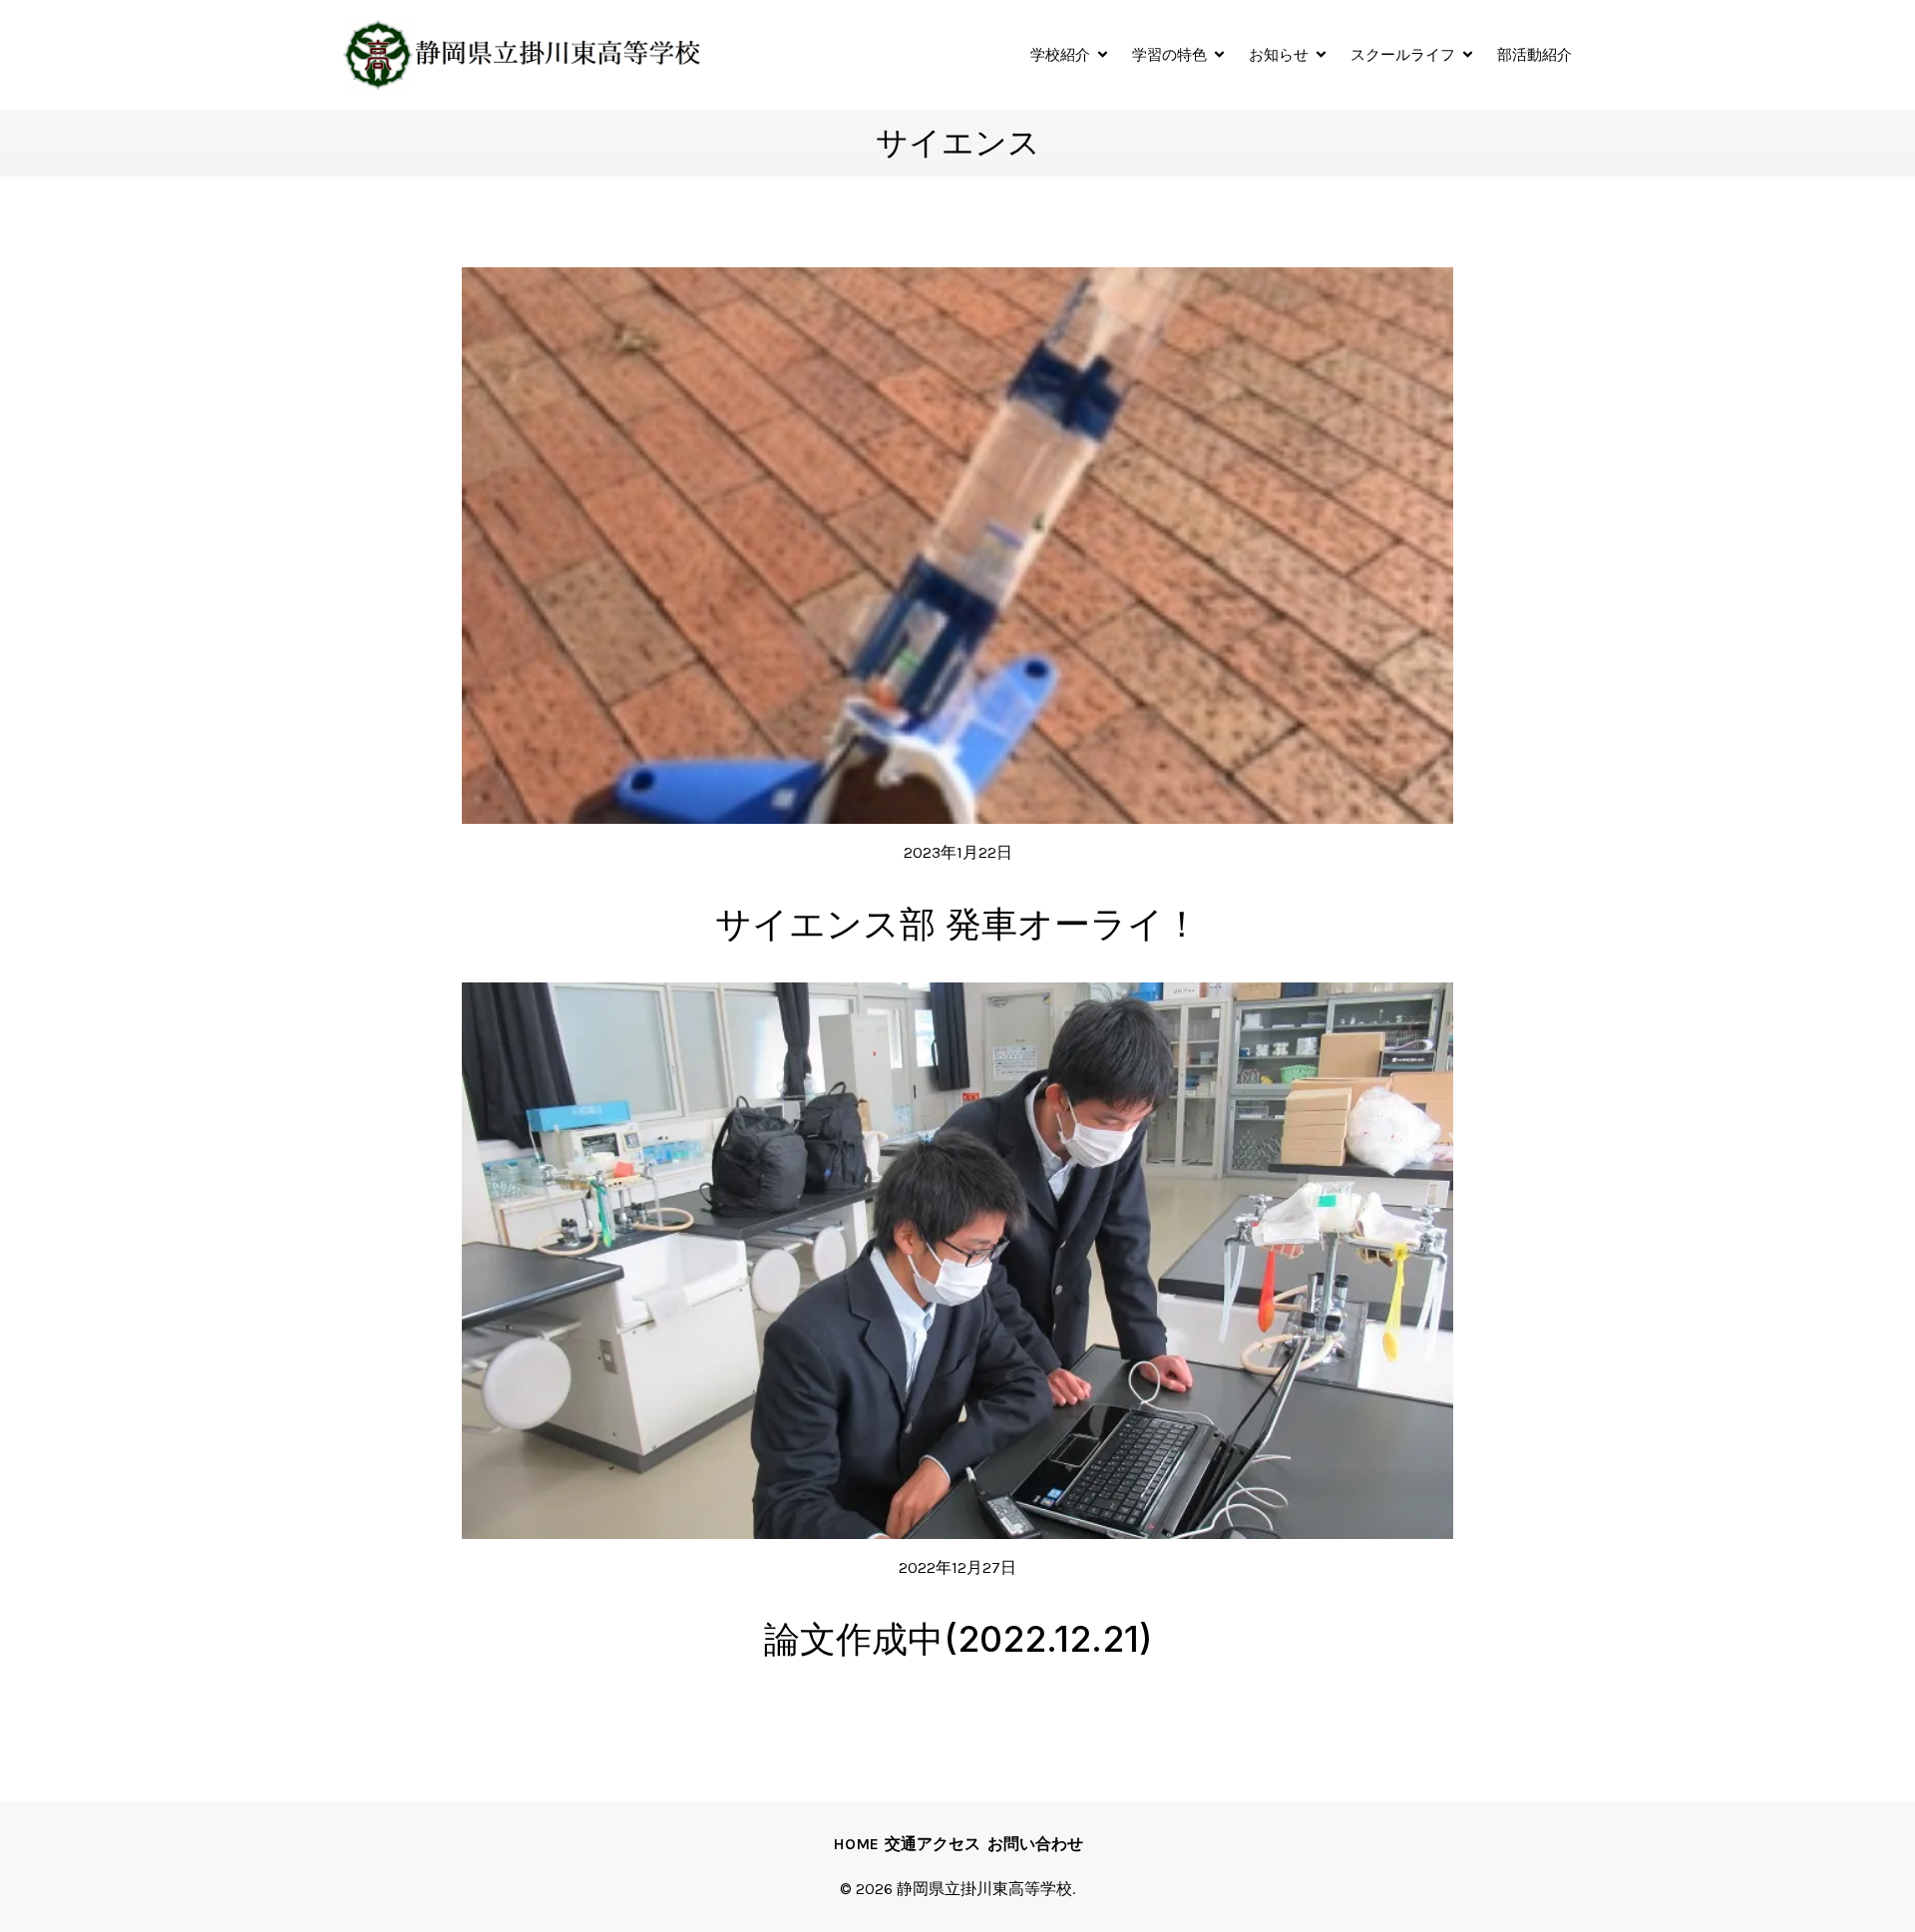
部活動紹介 (1534, 54)
